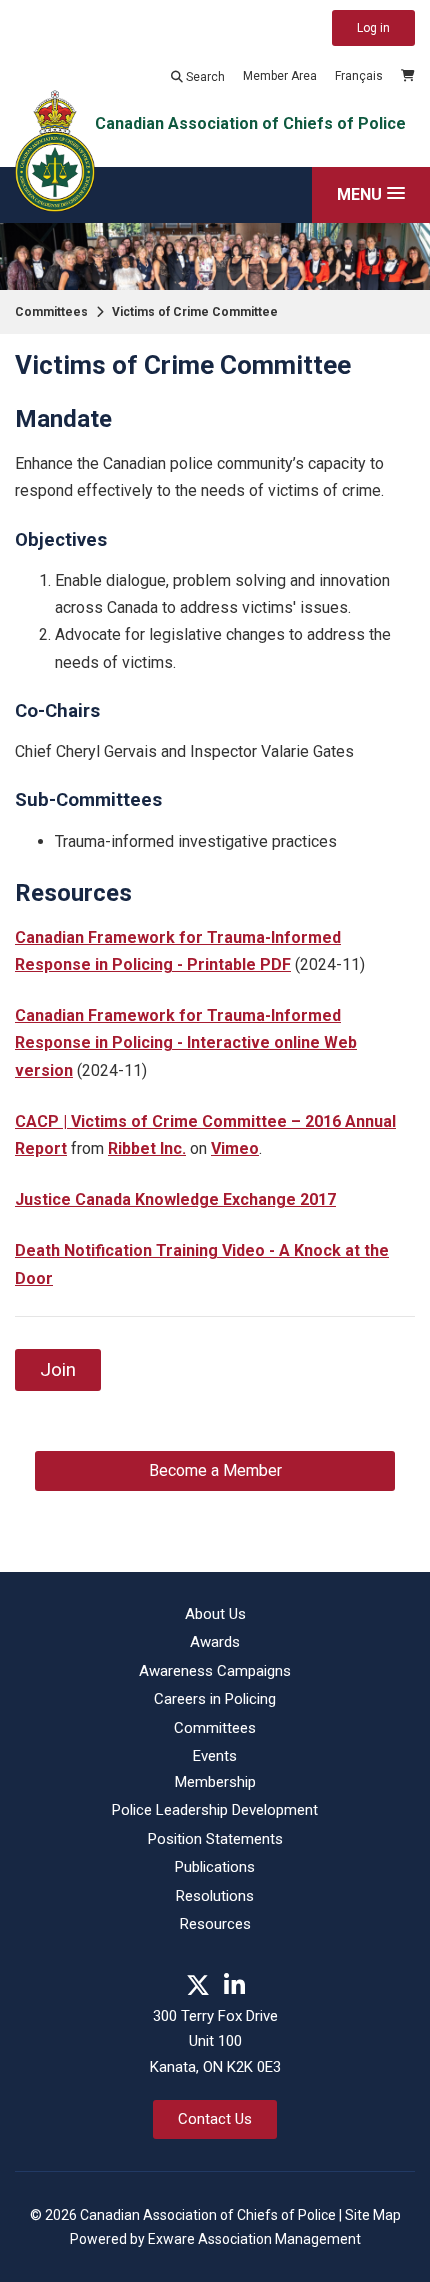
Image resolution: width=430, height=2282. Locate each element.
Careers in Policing (215, 1699)
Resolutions (215, 1896)
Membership (215, 1782)
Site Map (373, 2215)
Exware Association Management (254, 2239)
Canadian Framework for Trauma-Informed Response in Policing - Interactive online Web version (186, 1042)
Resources (215, 1924)
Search (204, 77)
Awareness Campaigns (215, 1671)
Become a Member (215, 1470)
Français (359, 76)
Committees (51, 312)
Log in (373, 28)
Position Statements (215, 1839)
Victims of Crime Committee (195, 312)
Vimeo (235, 1148)
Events (215, 1756)
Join (58, 1370)
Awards (215, 1642)
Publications (215, 1867)
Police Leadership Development (215, 1810)
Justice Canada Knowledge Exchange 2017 (175, 1199)
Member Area (280, 76)
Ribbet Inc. (147, 1148)
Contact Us (215, 2119)
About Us (215, 1614)
